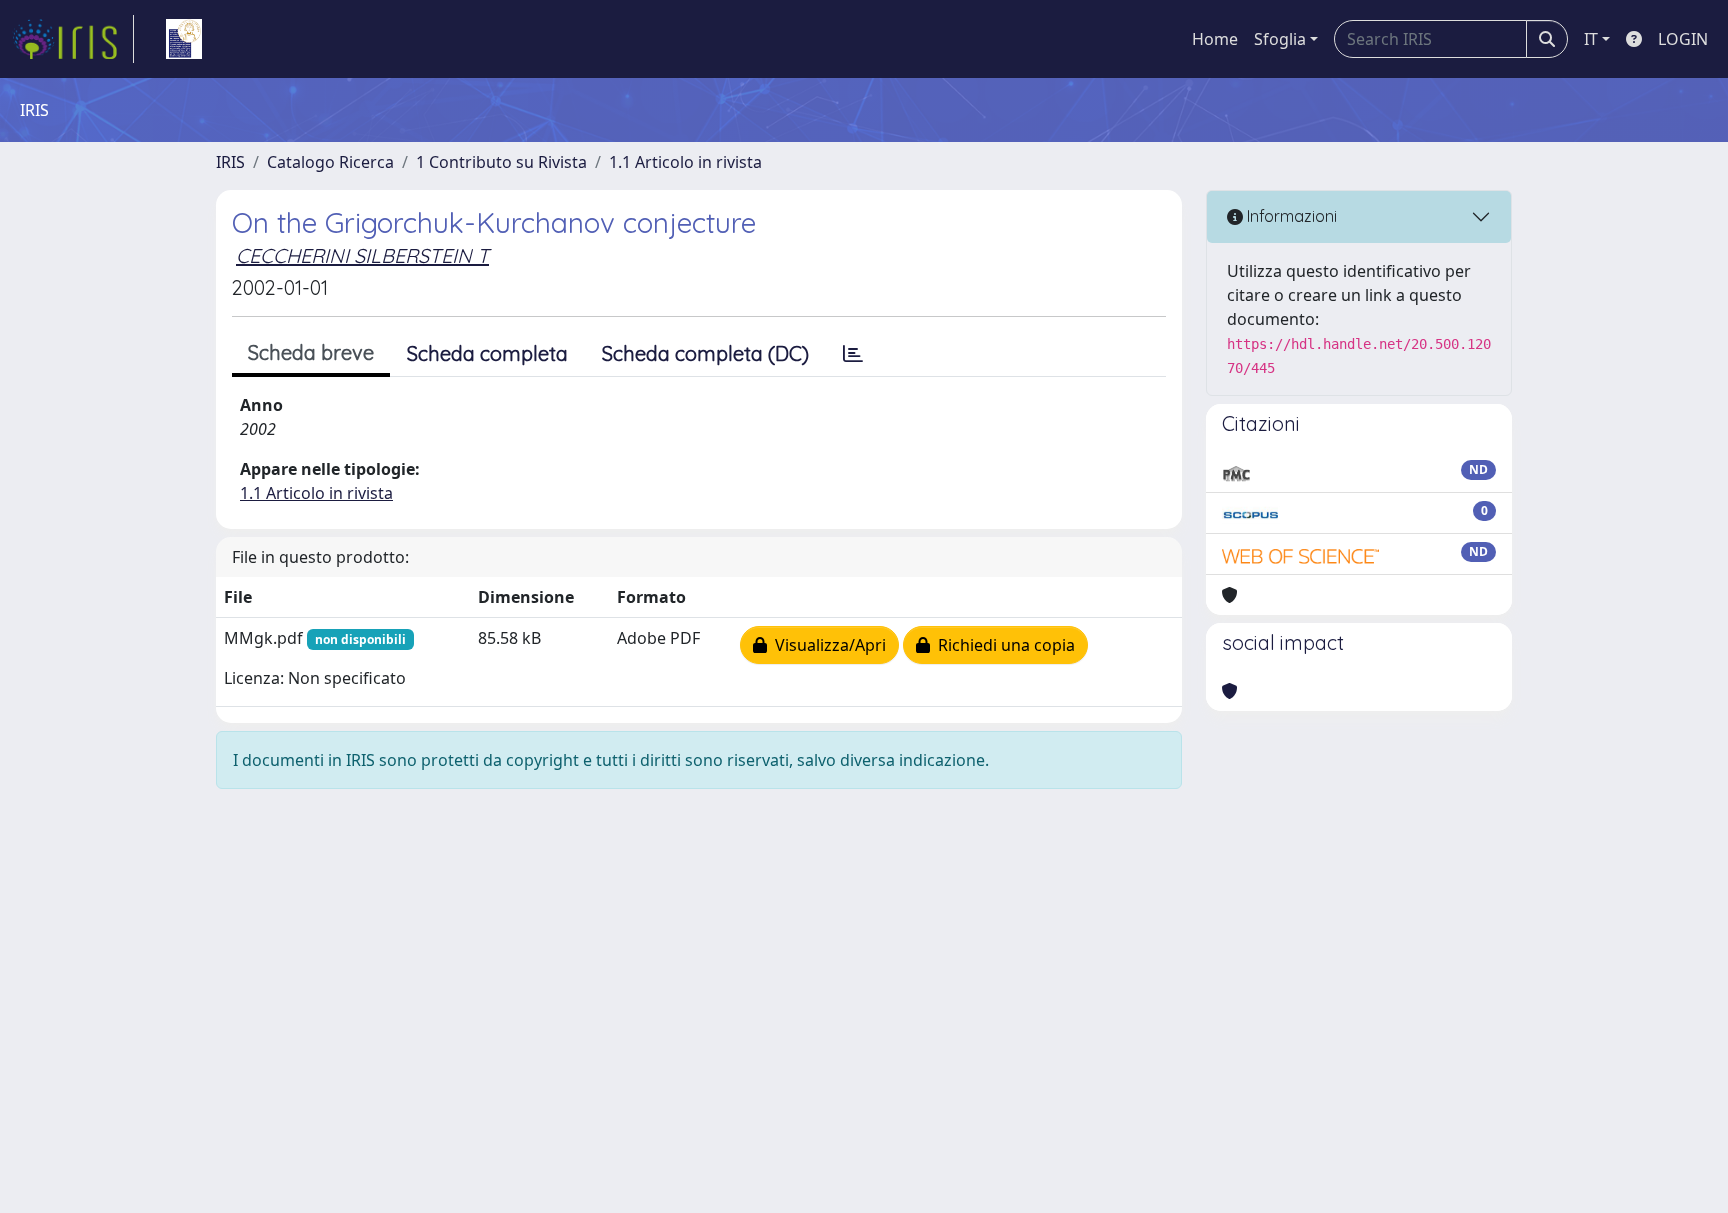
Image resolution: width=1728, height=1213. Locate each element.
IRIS (230, 162)
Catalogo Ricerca (330, 162)
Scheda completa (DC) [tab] (705, 353)
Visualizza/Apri (826, 645)
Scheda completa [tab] (487, 353)
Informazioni (1290, 216)
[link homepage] (73, 39)
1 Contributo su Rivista (501, 162)
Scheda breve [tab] (311, 352)
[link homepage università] (184, 39)
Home (1215, 39)
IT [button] (1591, 39)
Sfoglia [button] (1280, 39)
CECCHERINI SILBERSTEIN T (362, 255)
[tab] (853, 354)
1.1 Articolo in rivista (685, 162)
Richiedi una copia (1002, 645)
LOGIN (1683, 39)
